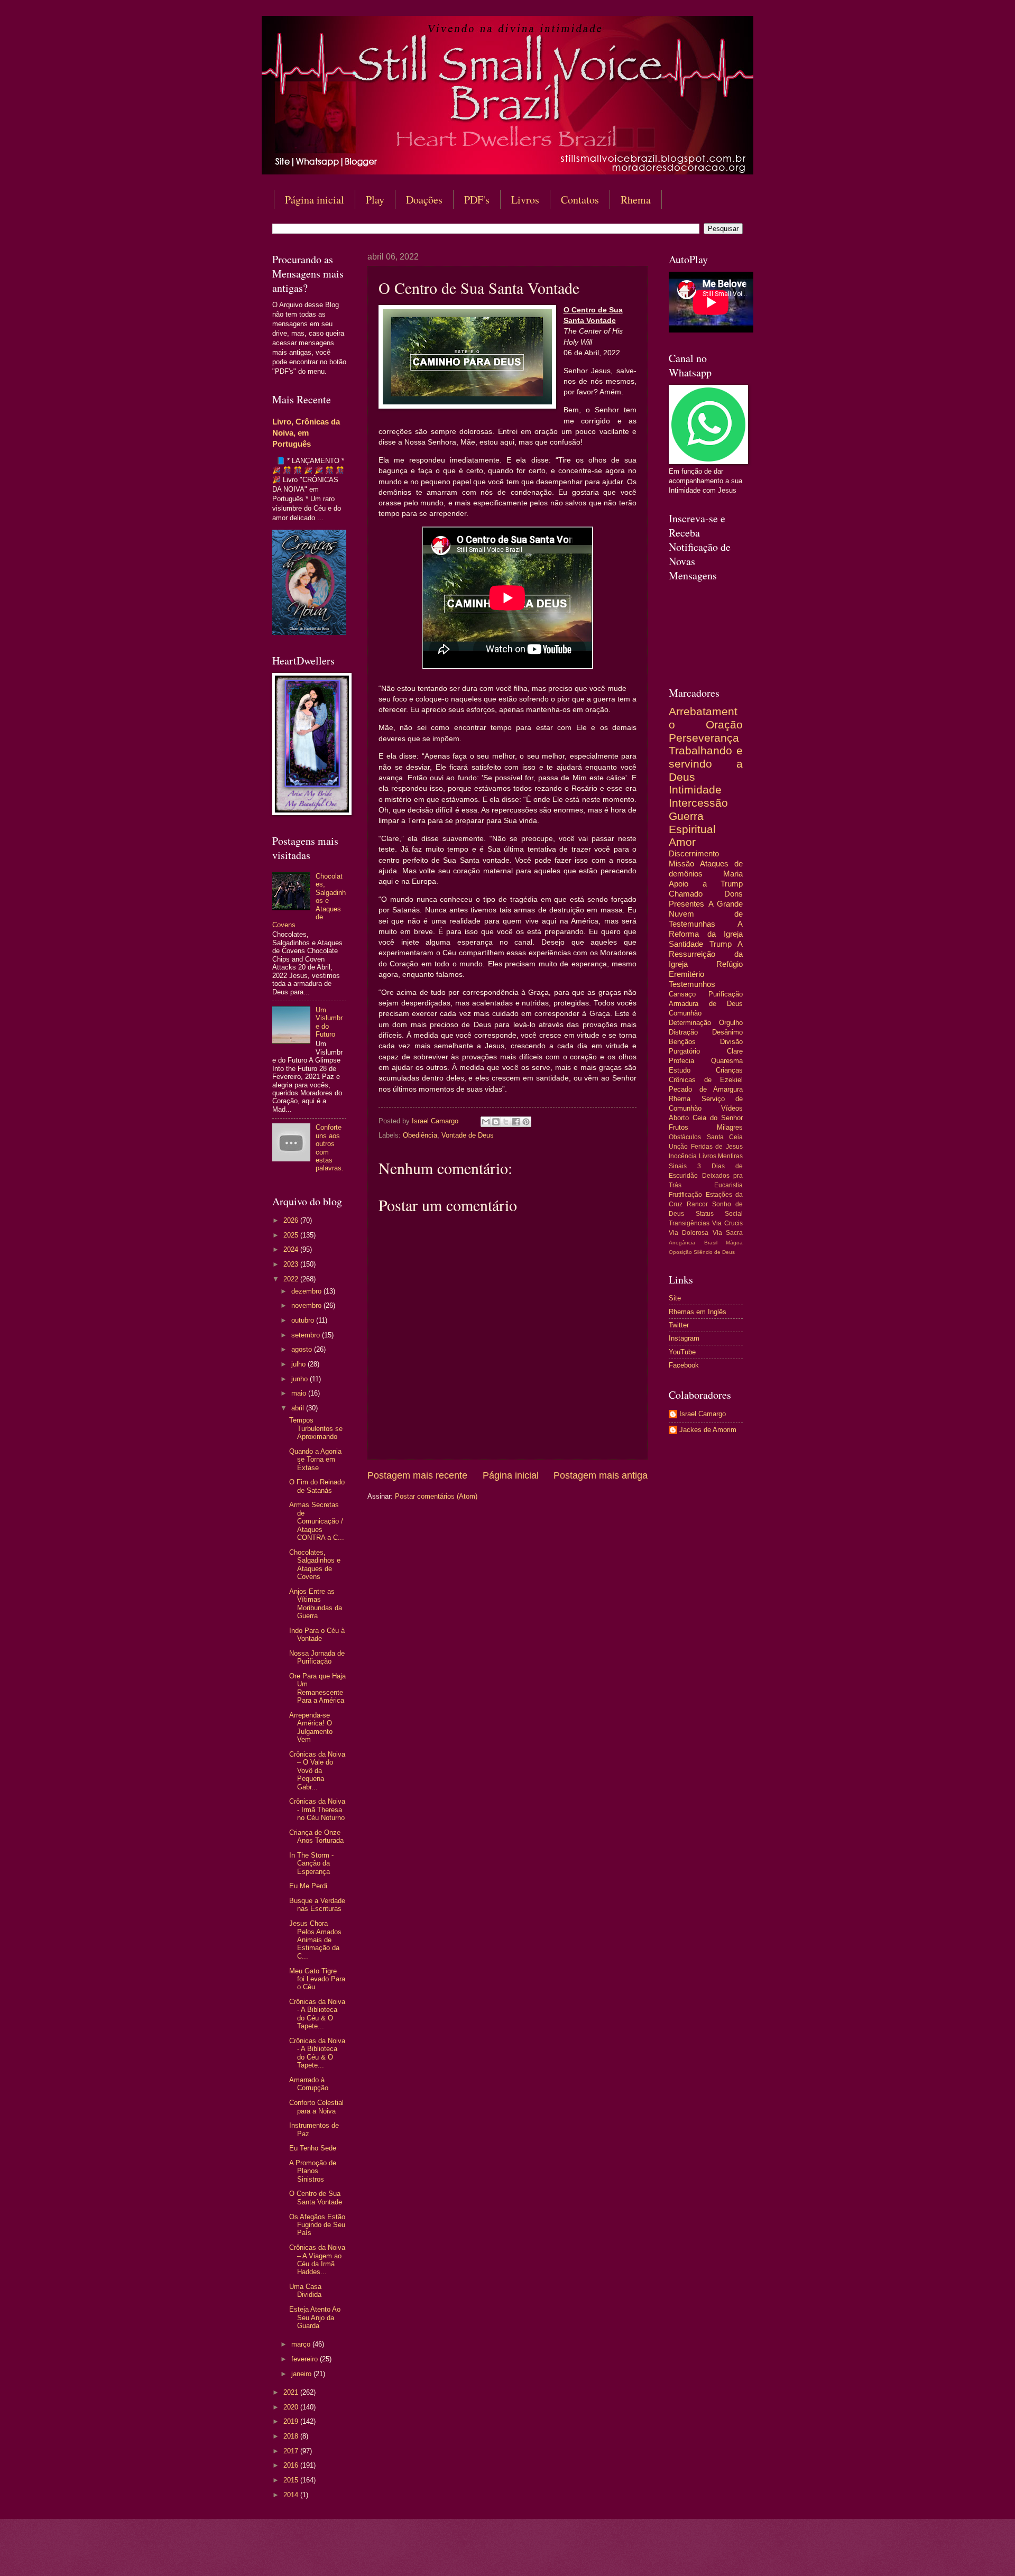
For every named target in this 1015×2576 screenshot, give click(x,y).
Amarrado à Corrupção (309, 2084)
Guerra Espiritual (692, 823)
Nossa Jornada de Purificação (317, 1657)
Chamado (686, 894)
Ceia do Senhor (718, 1118)
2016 (292, 2465)
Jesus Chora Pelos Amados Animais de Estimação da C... (315, 1940)
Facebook (684, 1365)
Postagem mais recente (417, 1475)
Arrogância (682, 1243)
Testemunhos (692, 984)
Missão (681, 864)
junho (301, 1379)
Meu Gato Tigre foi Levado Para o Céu (317, 1979)
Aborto (679, 1118)
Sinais (678, 1166)
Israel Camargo (703, 1414)
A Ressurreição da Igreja (706, 954)
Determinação (690, 1023)
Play (375, 200)
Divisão (731, 1042)
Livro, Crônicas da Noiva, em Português (306, 433)
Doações (424, 200)
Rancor (697, 1204)
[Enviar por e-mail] (486, 1122)
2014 (292, 2495)
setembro (307, 1335)
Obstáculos (685, 1137)
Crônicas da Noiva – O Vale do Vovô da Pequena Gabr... (317, 1771)
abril (299, 1408)
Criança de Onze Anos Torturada (316, 1836)
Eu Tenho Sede (313, 2148)
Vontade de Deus (468, 1135)
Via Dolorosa (689, 1233)
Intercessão (698, 803)
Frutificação (685, 1195)
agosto (303, 1349)
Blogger (593, 2555)
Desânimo (727, 1032)
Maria (733, 874)
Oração (724, 724)
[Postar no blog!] (496, 1122)
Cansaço (682, 994)
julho (299, 1364)
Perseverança (704, 738)
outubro (304, 1320)
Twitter (679, 1325)
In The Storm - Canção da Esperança (311, 1863)
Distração (683, 1032)
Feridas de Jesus (717, 1147)
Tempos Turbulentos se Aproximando (316, 1428)
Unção (678, 1147)
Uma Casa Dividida (305, 2291)
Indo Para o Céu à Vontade (317, 1635)
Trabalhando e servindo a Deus (706, 763)
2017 (292, 2451)
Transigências (689, 1223)
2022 (292, 1279)
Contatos (580, 200)
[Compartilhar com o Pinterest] (526, 1122)
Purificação (726, 994)
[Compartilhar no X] (506, 1122)
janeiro (302, 2374)
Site (675, 1298)
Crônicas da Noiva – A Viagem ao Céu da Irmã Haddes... (317, 2260)
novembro (307, 1305)
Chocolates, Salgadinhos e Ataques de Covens (315, 1564)
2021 (292, 2392)
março (302, 2344)
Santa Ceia (725, 1137)
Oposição (680, 1252)
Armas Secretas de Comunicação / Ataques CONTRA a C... (317, 1521)
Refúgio (730, 964)
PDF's (477, 200)
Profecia (681, 1061)
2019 (292, 2421)
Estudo (680, 1070)
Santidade (686, 944)
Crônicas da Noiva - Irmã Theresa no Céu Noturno (317, 1809)
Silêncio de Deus (714, 1252)
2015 (292, 2480)
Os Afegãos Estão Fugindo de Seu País (317, 2225)
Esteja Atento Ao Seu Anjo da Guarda (315, 2318)
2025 (292, 1235)
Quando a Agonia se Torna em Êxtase (315, 1460)
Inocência (683, 1156)
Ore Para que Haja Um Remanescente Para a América (317, 1688)
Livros (525, 200)
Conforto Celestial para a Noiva (316, 2107)
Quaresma (727, 1061)
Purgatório (684, 1051)
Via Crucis (727, 1223)
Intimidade (695, 790)
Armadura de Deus (706, 1004)
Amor (682, 842)
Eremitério (686, 974)
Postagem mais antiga (601, 1475)
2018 (292, 2436)
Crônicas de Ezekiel (706, 1080)
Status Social (719, 1214)
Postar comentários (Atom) (436, 1496)
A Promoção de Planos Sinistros (313, 2171)
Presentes (686, 904)
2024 (292, 1249)
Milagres (730, 1127)
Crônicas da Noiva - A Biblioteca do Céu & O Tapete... (317, 2014)
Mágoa (734, 1243)
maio (300, 1393)
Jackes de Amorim (708, 1430)
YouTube (682, 1352)
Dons (733, 894)
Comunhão (685, 1013)
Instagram (684, 1338)
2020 (292, 2407)
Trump (721, 944)
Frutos (679, 1127)
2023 (292, 1264)
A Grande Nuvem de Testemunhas (706, 914)
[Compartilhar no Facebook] (516, 1122)
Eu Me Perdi (308, 1886)
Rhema (636, 200)
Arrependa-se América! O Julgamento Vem (311, 1727)
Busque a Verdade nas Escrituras (317, 1905)
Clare (735, 1051)
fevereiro (306, 2359)
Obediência (420, 1135)
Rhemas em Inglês (698, 1312)
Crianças (729, 1070)
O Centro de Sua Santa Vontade (316, 2198)
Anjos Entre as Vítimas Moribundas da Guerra (316, 1604)
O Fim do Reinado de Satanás (317, 1486)
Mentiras (730, 1156)
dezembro (307, 1291)
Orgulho (731, 1023)
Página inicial (315, 200)
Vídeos (732, 1108)
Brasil (711, 1243)
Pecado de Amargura (706, 1089)
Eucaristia (728, 1185)
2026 (292, 1220)
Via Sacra (728, 1233)
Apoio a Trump (706, 884)
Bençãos (682, 1042)
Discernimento (694, 853)
